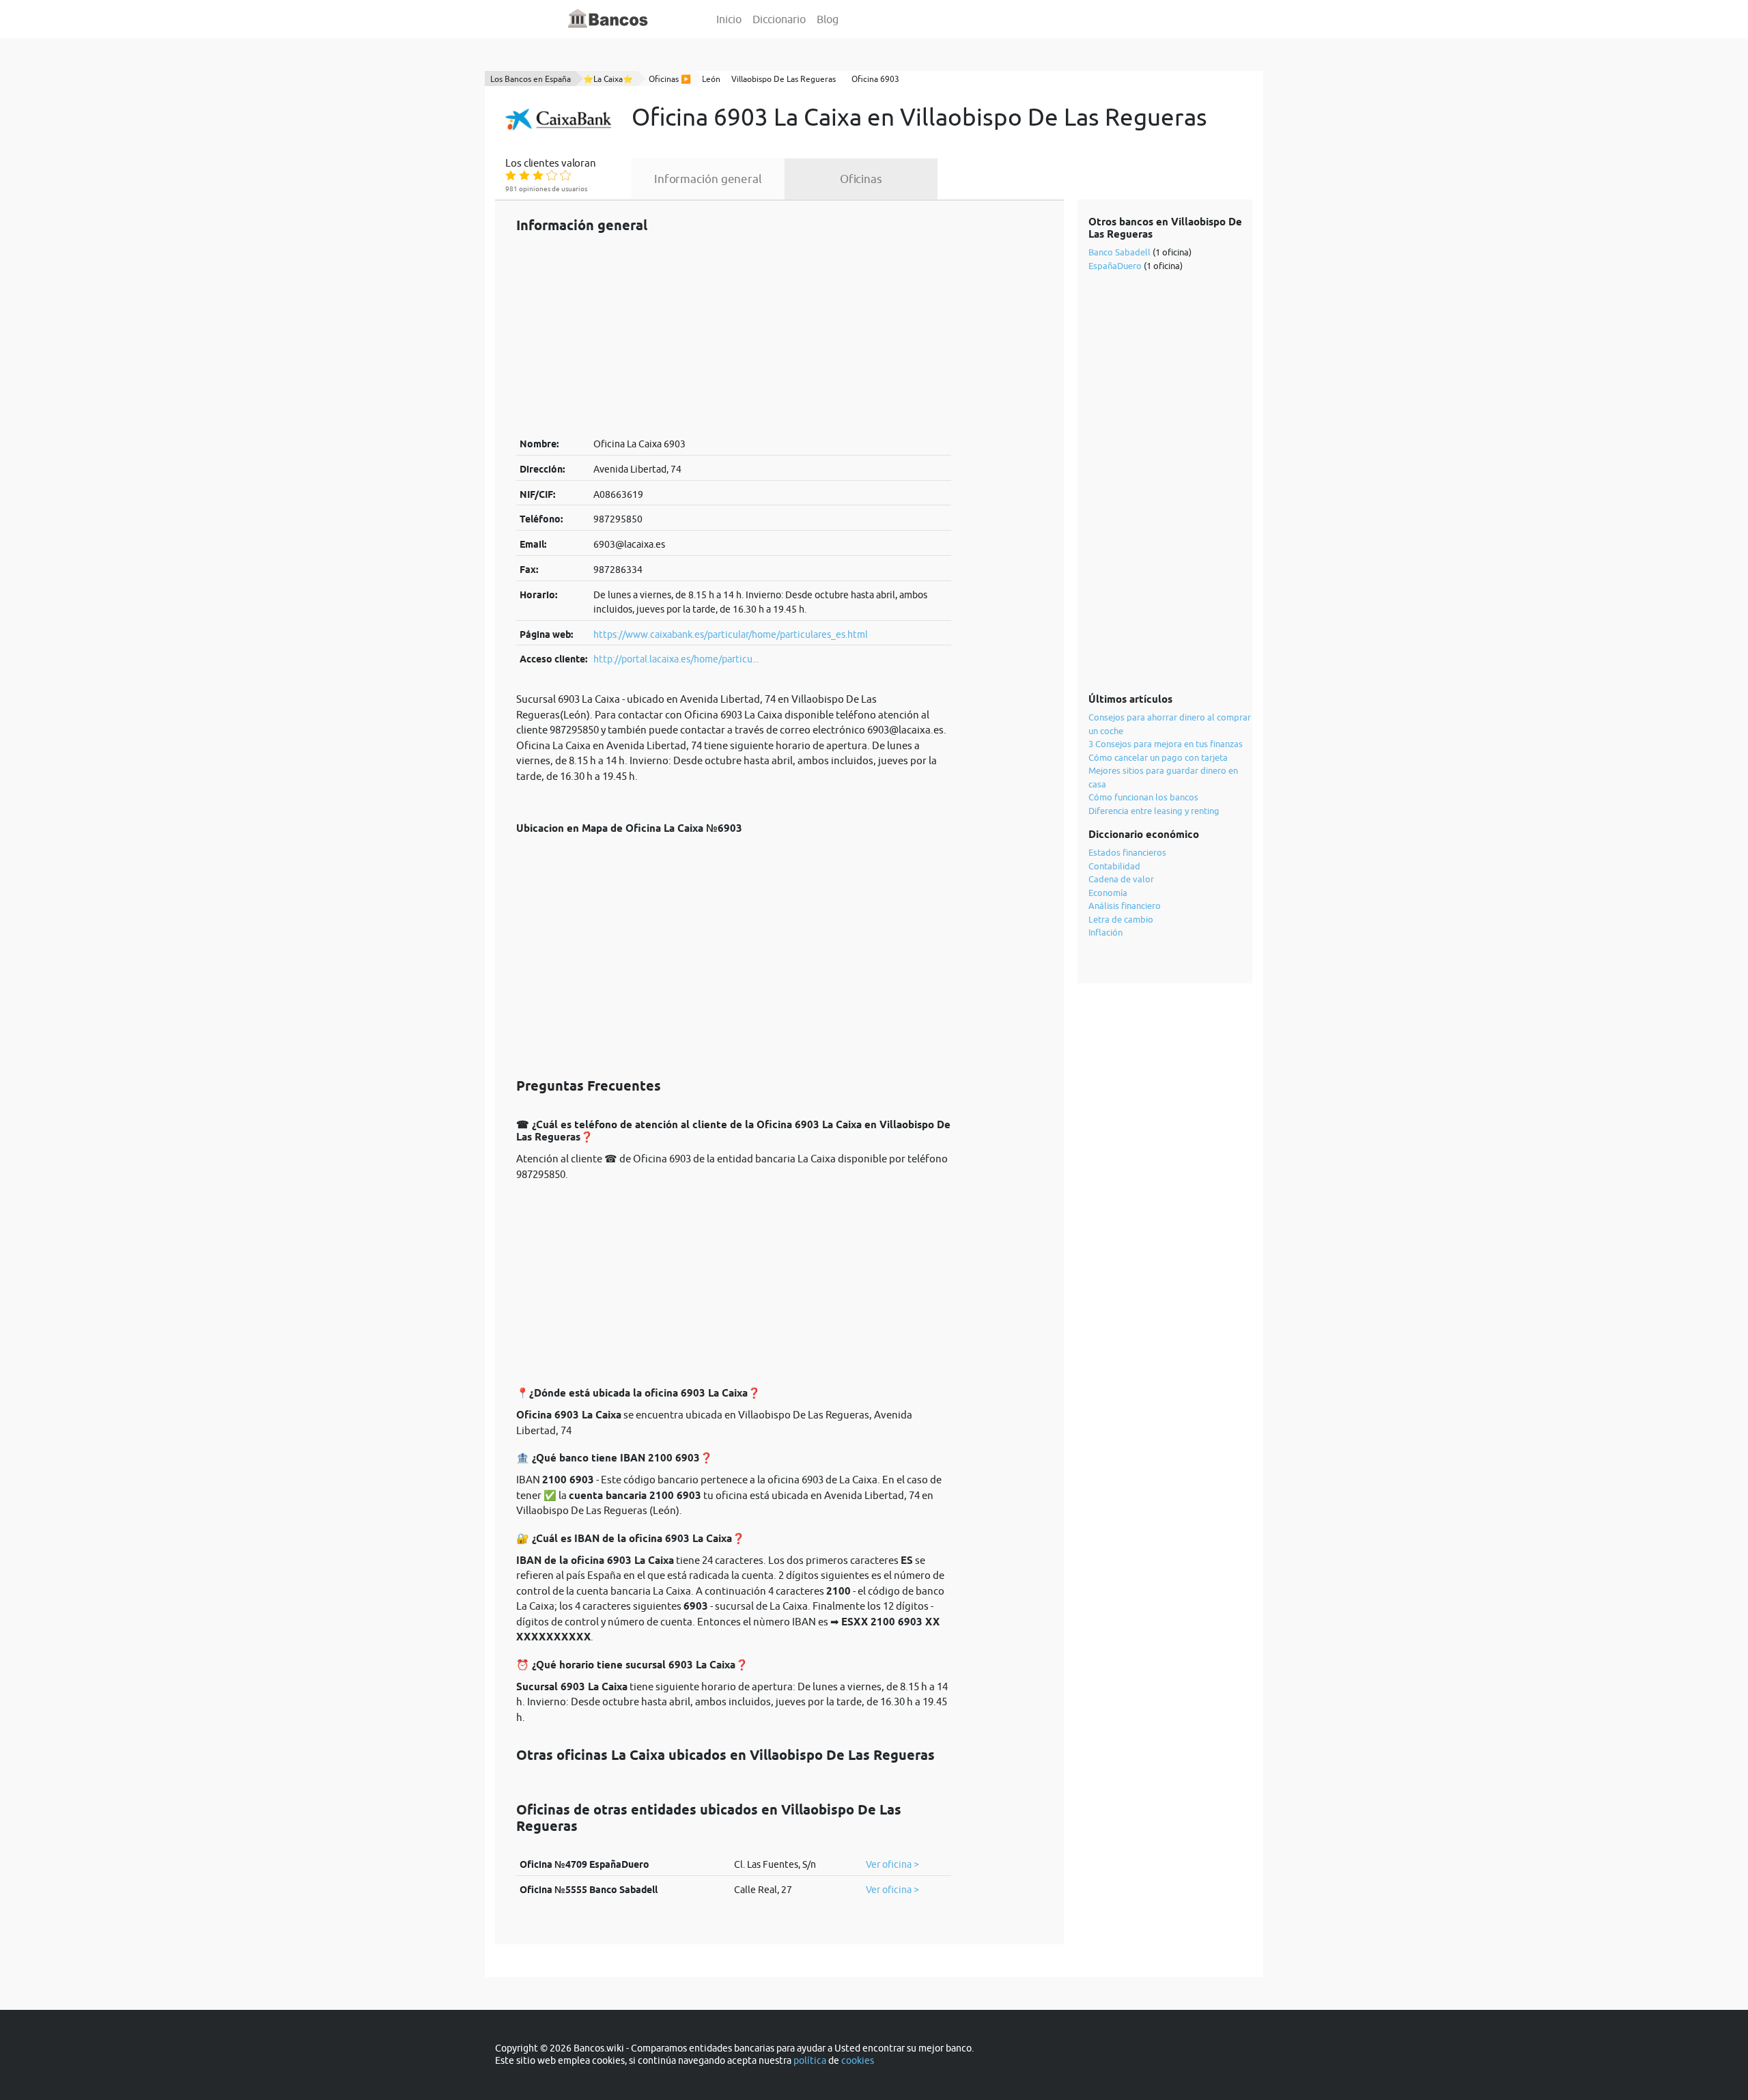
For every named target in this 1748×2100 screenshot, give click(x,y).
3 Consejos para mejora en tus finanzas (1166, 744)
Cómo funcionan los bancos (1143, 797)
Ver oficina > (892, 1864)
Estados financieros (1127, 852)
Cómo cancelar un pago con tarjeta (1158, 757)
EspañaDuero (1115, 266)
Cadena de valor (1121, 879)
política (810, 2060)
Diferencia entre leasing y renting (1154, 811)
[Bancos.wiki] (608, 19)
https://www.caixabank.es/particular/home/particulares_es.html (731, 634)
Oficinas (861, 179)
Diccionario (779, 19)
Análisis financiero (1125, 906)
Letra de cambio (1121, 919)
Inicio (729, 19)
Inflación (1105, 932)
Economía (1108, 893)
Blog (828, 19)
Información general (708, 179)
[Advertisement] (734, 335)
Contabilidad (1114, 866)
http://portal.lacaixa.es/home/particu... (676, 659)
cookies (858, 2060)
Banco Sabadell (1119, 252)
